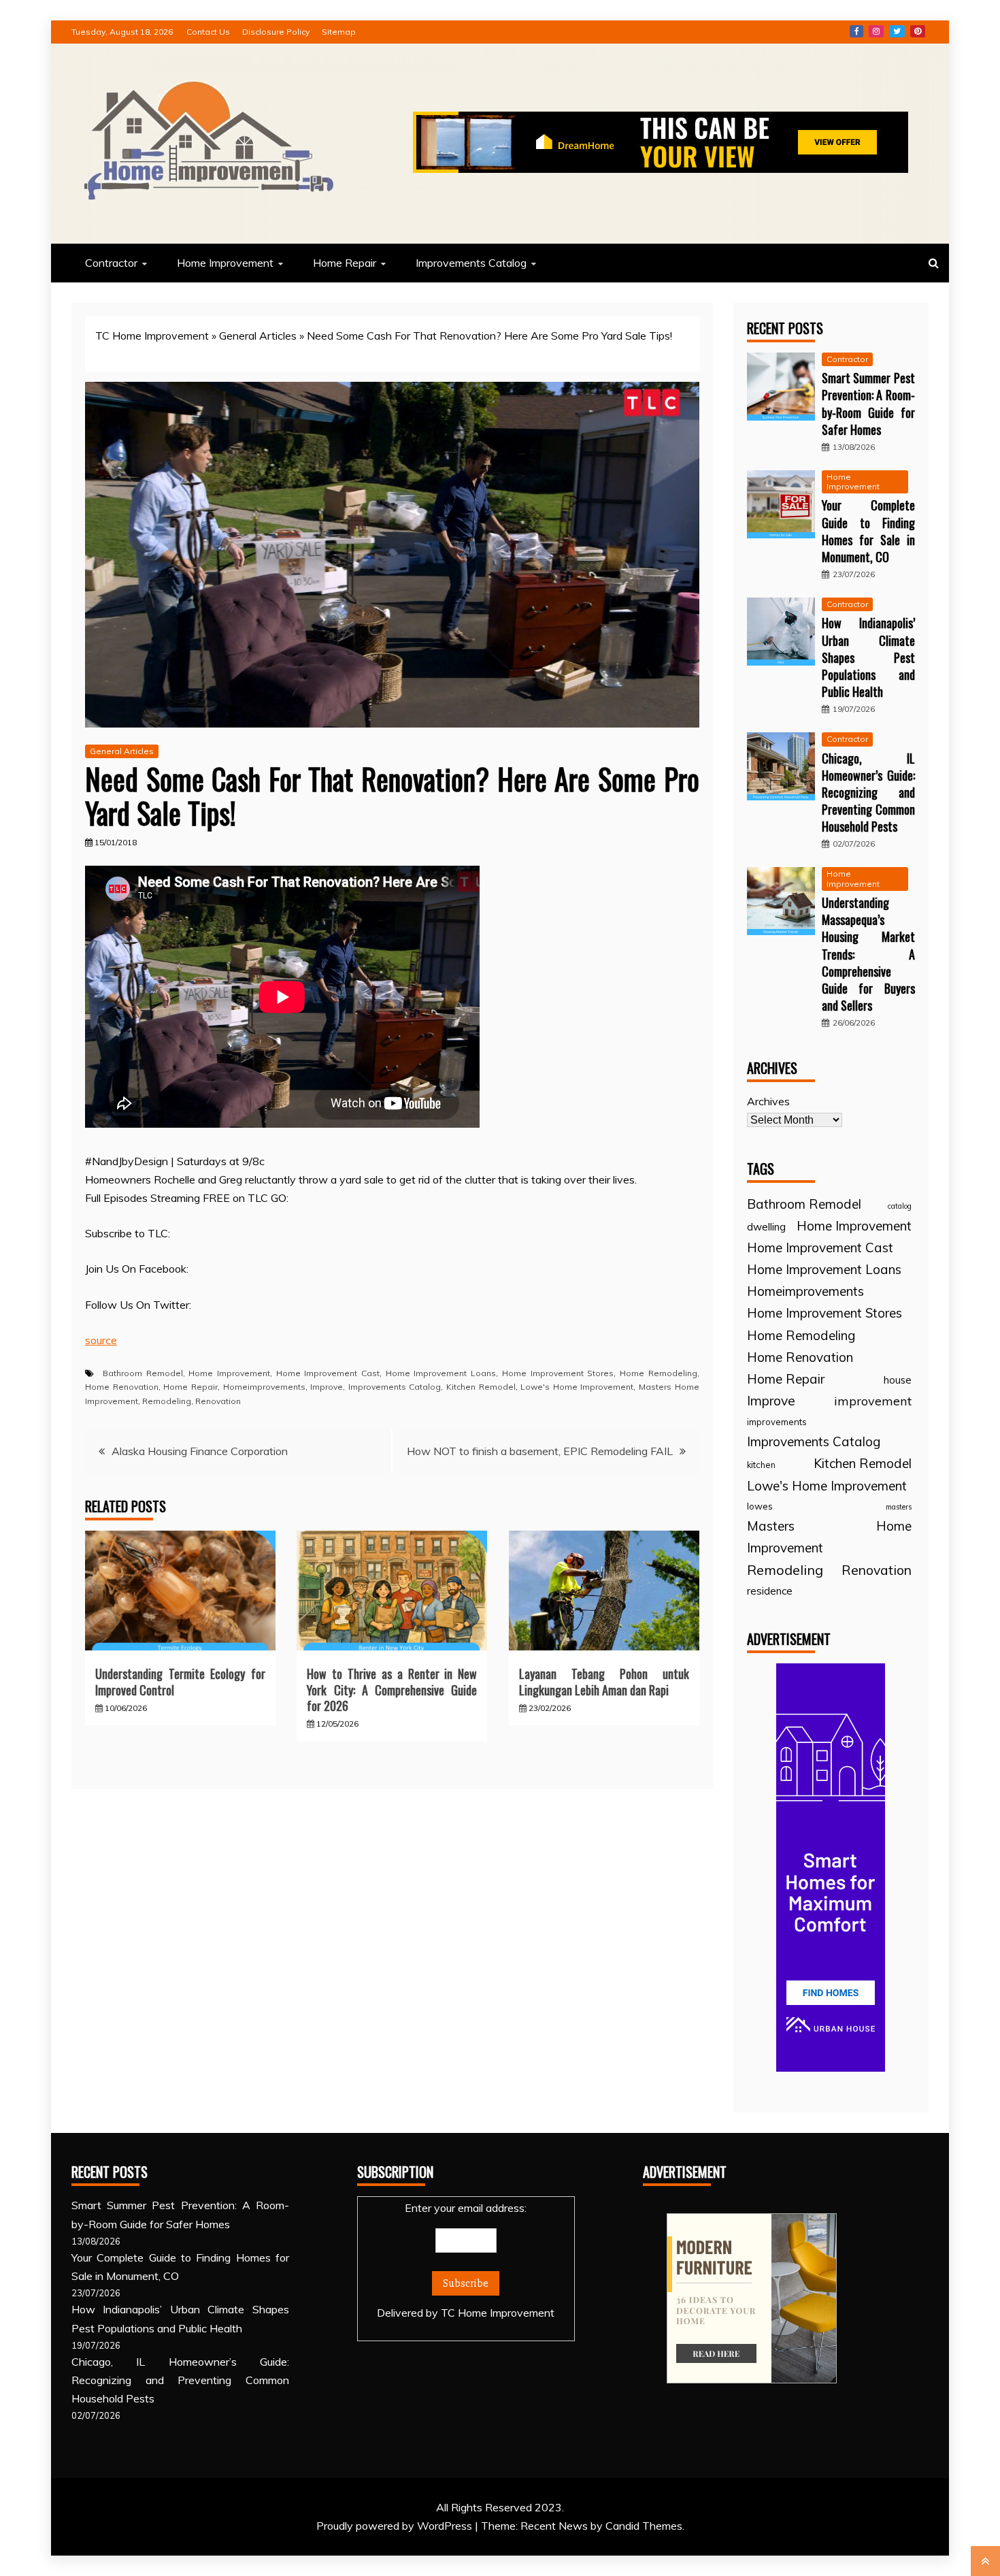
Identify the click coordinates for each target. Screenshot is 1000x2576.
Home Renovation (122, 1387)
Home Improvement (225, 263)
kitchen (761, 1465)
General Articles (258, 336)
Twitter (897, 31)
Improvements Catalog (471, 263)
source (101, 1340)
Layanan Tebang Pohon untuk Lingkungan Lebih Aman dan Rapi (604, 1681)
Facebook (856, 31)
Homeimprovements (264, 1387)
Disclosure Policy (276, 32)
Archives (768, 1101)
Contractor (111, 263)
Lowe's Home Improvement (577, 1387)
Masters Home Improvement (829, 1537)
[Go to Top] (985, 2561)
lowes (760, 1506)
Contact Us (208, 32)
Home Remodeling (659, 1373)
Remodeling (167, 1401)
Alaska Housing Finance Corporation (200, 1451)
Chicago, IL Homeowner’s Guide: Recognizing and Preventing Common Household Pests (868, 793)
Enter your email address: (466, 2260)
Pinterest (918, 31)
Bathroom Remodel (143, 1373)
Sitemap (339, 32)
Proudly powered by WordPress (396, 2526)
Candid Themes (644, 2526)
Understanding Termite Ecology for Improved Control (180, 1681)
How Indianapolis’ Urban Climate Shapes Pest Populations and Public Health (868, 657)
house (898, 1380)
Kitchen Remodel (481, 1387)
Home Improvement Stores (558, 1373)
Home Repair (345, 263)
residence (770, 1591)
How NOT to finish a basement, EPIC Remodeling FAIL (540, 1451)
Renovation (218, 1401)
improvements (777, 1422)
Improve (327, 1387)
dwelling (766, 1227)
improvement (873, 1401)
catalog (900, 1206)
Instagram (876, 31)
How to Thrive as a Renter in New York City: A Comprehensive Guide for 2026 (392, 1690)
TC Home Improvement (152, 336)
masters (899, 1507)
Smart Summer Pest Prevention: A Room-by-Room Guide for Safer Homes (868, 404)
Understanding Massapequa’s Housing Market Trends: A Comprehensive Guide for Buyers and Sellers (868, 954)
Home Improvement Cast (328, 1373)
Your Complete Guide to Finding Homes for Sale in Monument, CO (868, 531)
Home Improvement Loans (441, 1373)
